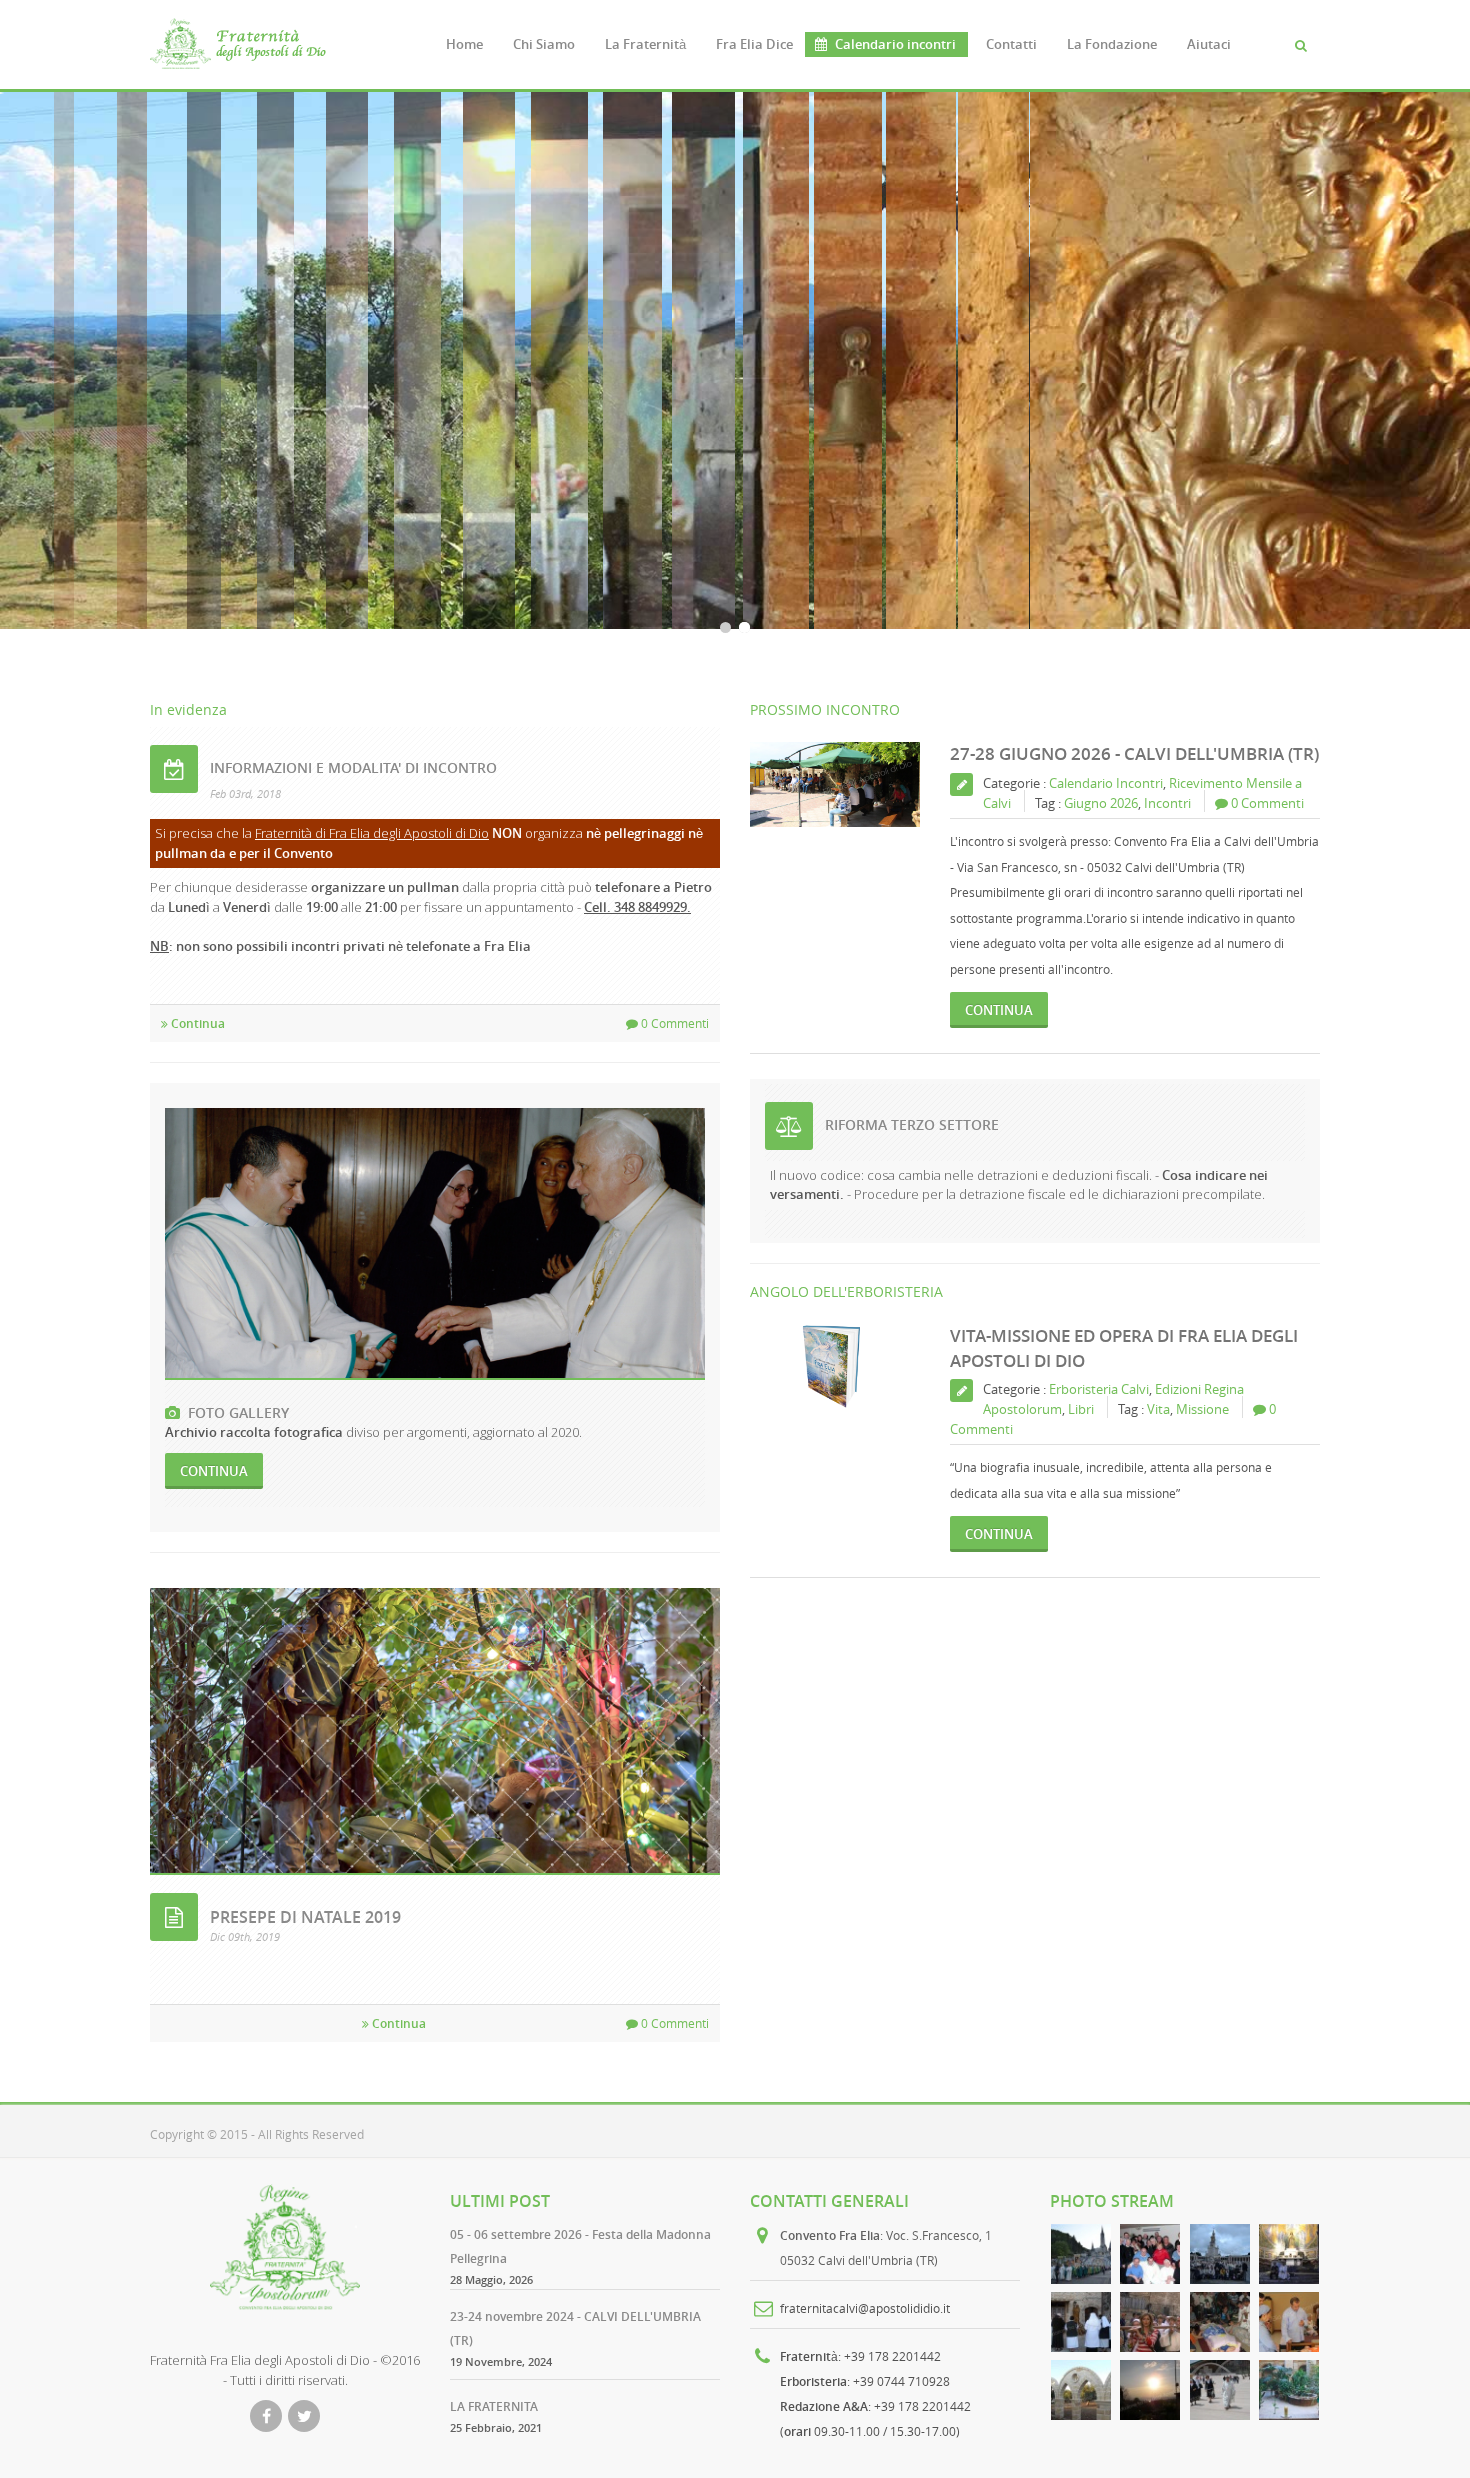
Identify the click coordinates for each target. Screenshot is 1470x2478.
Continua (196, 1023)
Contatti (1011, 44)
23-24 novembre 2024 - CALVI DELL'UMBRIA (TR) (575, 2328)
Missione (1202, 1409)
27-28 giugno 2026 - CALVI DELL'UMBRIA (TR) (1134, 753)
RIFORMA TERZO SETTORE (912, 1124)
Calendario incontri (895, 44)
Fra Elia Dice (754, 44)
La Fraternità (645, 44)
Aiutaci (1209, 44)
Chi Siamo (544, 44)
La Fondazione (1112, 44)
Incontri (1167, 803)
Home (464, 44)
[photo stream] (1081, 2254)
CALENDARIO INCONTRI (368, 506)
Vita (1158, 1409)
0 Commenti (673, 1023)
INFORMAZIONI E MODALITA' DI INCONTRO (353, 767)
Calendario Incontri (1106, 783)
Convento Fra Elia (830, 2235)
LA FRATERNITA (494, 2406)
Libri (1081, 1409)
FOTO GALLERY (234, 1412)
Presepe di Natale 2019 (305, 1917)
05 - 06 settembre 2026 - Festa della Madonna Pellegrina (580, 2246)
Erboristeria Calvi (1099, 1389)
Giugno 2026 (1101, 803)
